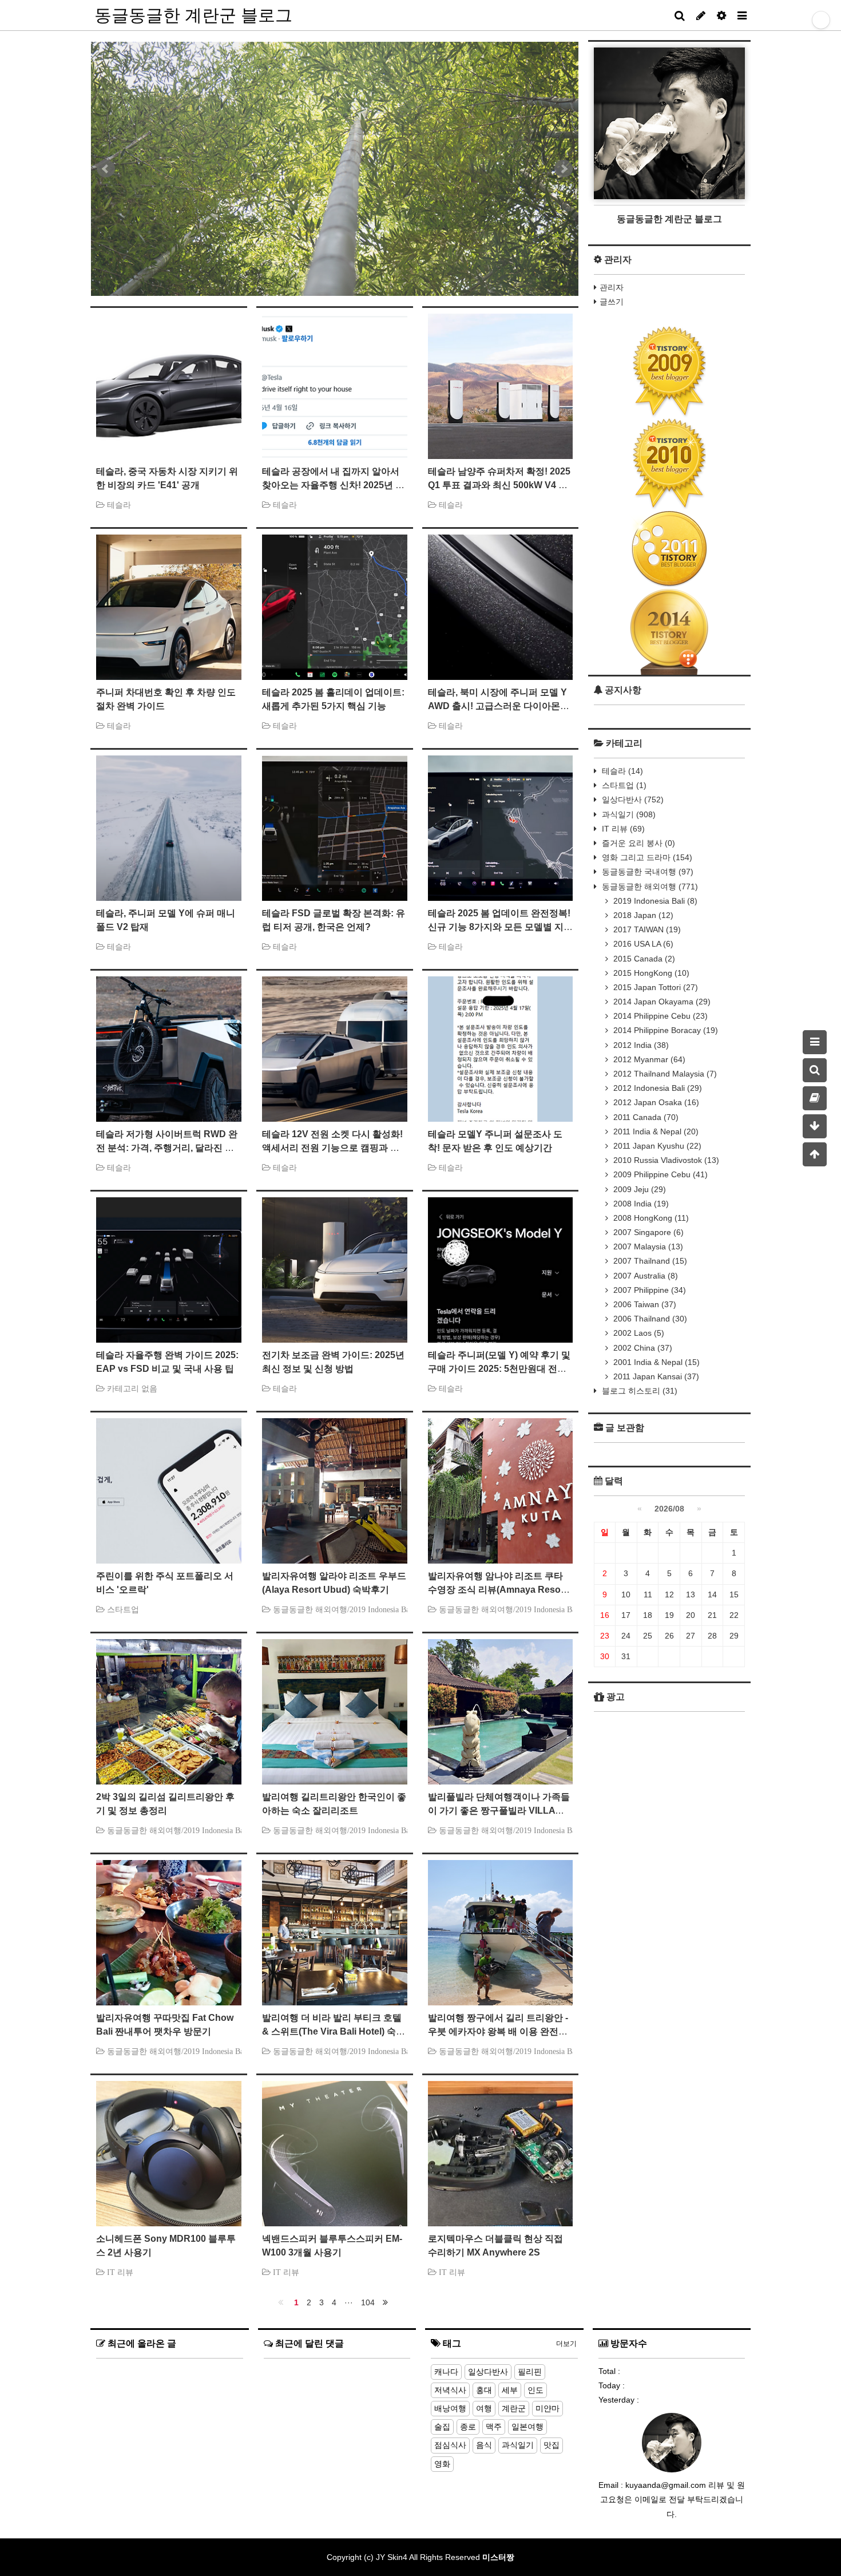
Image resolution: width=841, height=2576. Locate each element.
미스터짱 (498, 2557)
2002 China (642, 1348)
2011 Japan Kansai (655, 1376)
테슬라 (621, 771)
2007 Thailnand (649, 1261)
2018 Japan (642, 915)
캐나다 (446, 2372)
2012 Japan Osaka (655, 1102)
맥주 (494, 2427)
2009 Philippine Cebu (659, 1174)
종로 (468, 2427)
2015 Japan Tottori (654, 987)
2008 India (640, 1204)
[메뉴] (815, 1042)
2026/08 (669, 1509)
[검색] (815, 1070)
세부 (510, 2390)
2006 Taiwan (644, 1304)
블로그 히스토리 (638, 1391)
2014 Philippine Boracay (665, 1030)
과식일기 (628, 814)
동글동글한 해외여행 (649, 887)
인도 (535, 2390)
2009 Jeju (638, 1189)
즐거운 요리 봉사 (637, 843)
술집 (442, 2427)
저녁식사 (450, 2390)
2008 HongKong (650, 1218)
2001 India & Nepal (655, 1362)
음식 (484, 2445)
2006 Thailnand (649, 1319)
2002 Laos (638, 1333)
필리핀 (530, 2372)
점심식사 (450, 2445)
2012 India (640, 1045)
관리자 (612, 287)
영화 (442, 2464)
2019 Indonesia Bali (654, 901)
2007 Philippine (648, 1290)
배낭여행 (450, 2408)
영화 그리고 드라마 (646, 857)
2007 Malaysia (647, 1247)
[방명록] (815, 1098)
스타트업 (623, 785)
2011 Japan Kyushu (656, 1146)
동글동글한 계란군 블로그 (193, 15)
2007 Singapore (647, 1232)
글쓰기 (612, 302)
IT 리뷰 (622, 829)
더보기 (566, 2344)
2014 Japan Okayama (661, 1002)
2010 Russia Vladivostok (665, 1160)
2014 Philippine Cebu (659, 1016)
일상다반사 (632, 800)
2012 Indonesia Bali (656, 1088)
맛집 (552, 2445)
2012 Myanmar (648, 1059)
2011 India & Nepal (655, 1131)
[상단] (815, 1154)
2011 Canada (645, 1117)
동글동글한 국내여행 (646, 872)
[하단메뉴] (815, 1126)
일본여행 (527, 2427)
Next (564, 169)
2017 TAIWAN (646, 929)
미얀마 (548, 2408)
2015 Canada (643, 959)
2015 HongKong (650, 973)
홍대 (484, 2390)
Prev (106, 169)
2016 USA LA (642, 944)
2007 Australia (644, 1276)
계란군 (514, 2408)
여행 (484, 2408)
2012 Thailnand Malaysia (664, 1074)
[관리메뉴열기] (821, 20)
